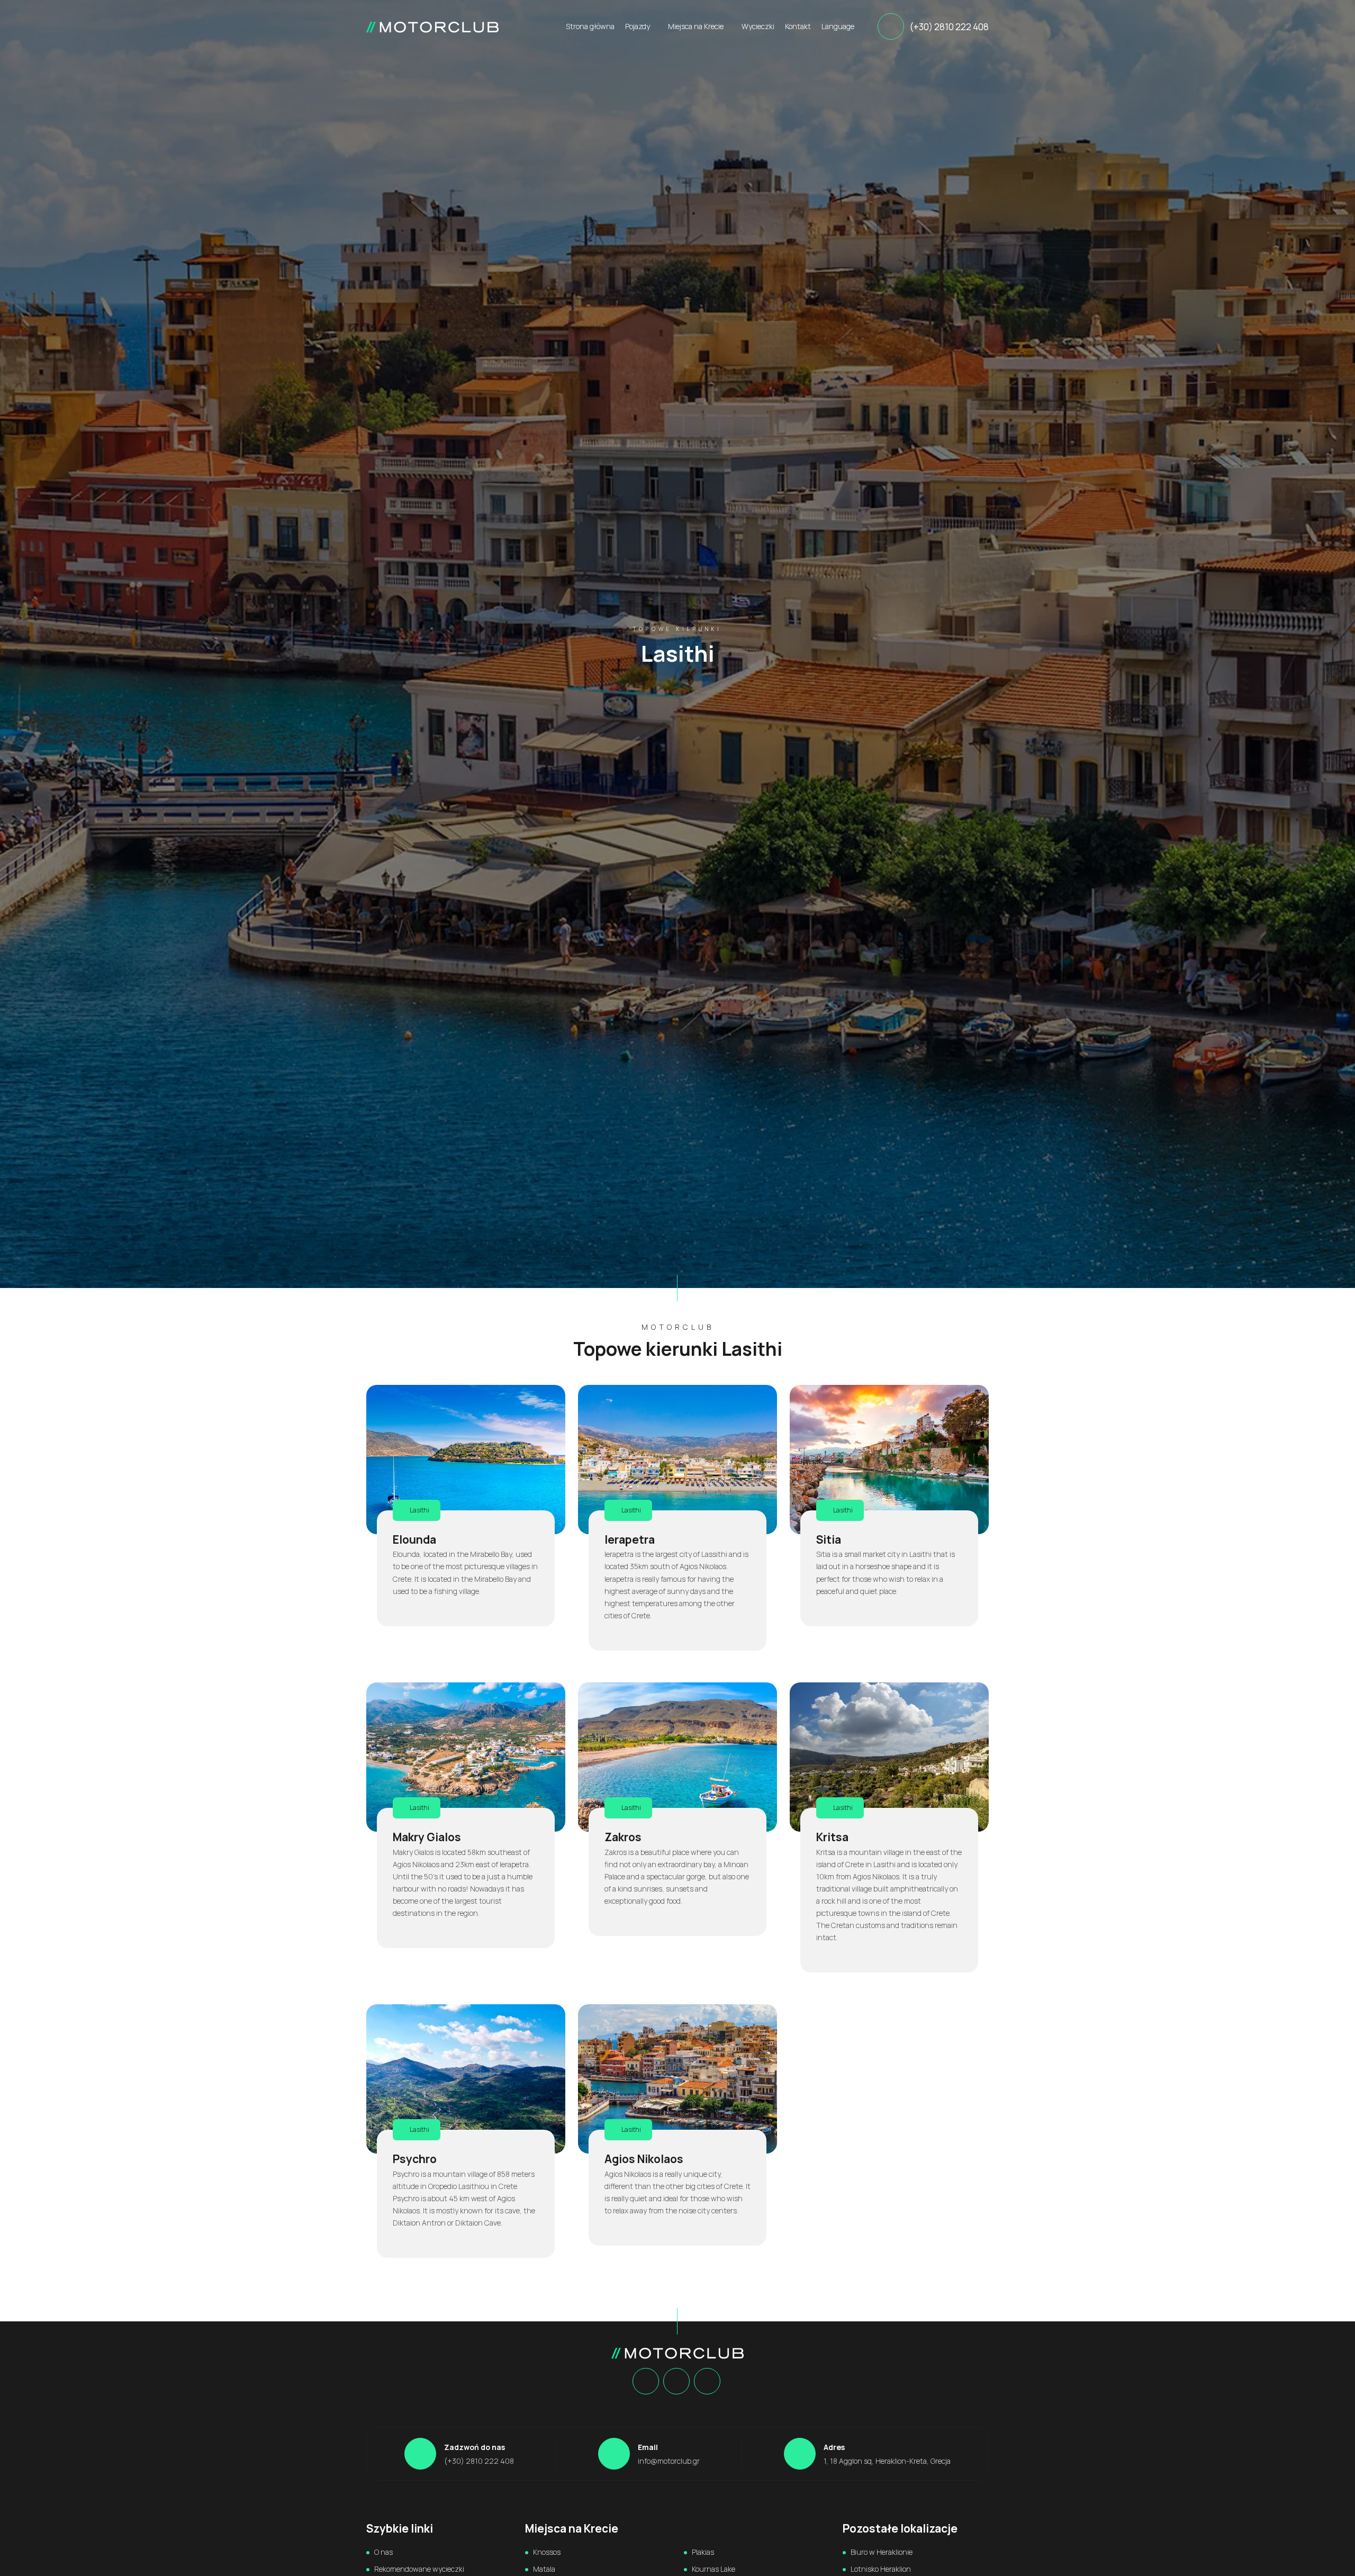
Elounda (414, 1539)
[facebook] (645, 2382)
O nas (383, 2552)
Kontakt (798, 26)
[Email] (614, 2454)
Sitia (829, 1539)
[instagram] (676, 2382)
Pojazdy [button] (638, 26)
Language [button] (839, 26)
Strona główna (590, 26)
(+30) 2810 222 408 (949, 27)
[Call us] (891, 26)
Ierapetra (630, 1539)
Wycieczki (758, 26)
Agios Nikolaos (644, 2159)
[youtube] (707, 2382)
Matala (544, 2569)
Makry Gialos (427, 1837)
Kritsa (832, 1837)
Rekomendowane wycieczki (419, 2569)
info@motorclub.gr (669, 2461)
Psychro (415, 2159)
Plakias (703, 2552)
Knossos (547, 2552)
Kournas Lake (713, 2569)
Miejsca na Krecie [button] (697, 26)
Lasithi (419, 1510)
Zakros (623, 1837)
